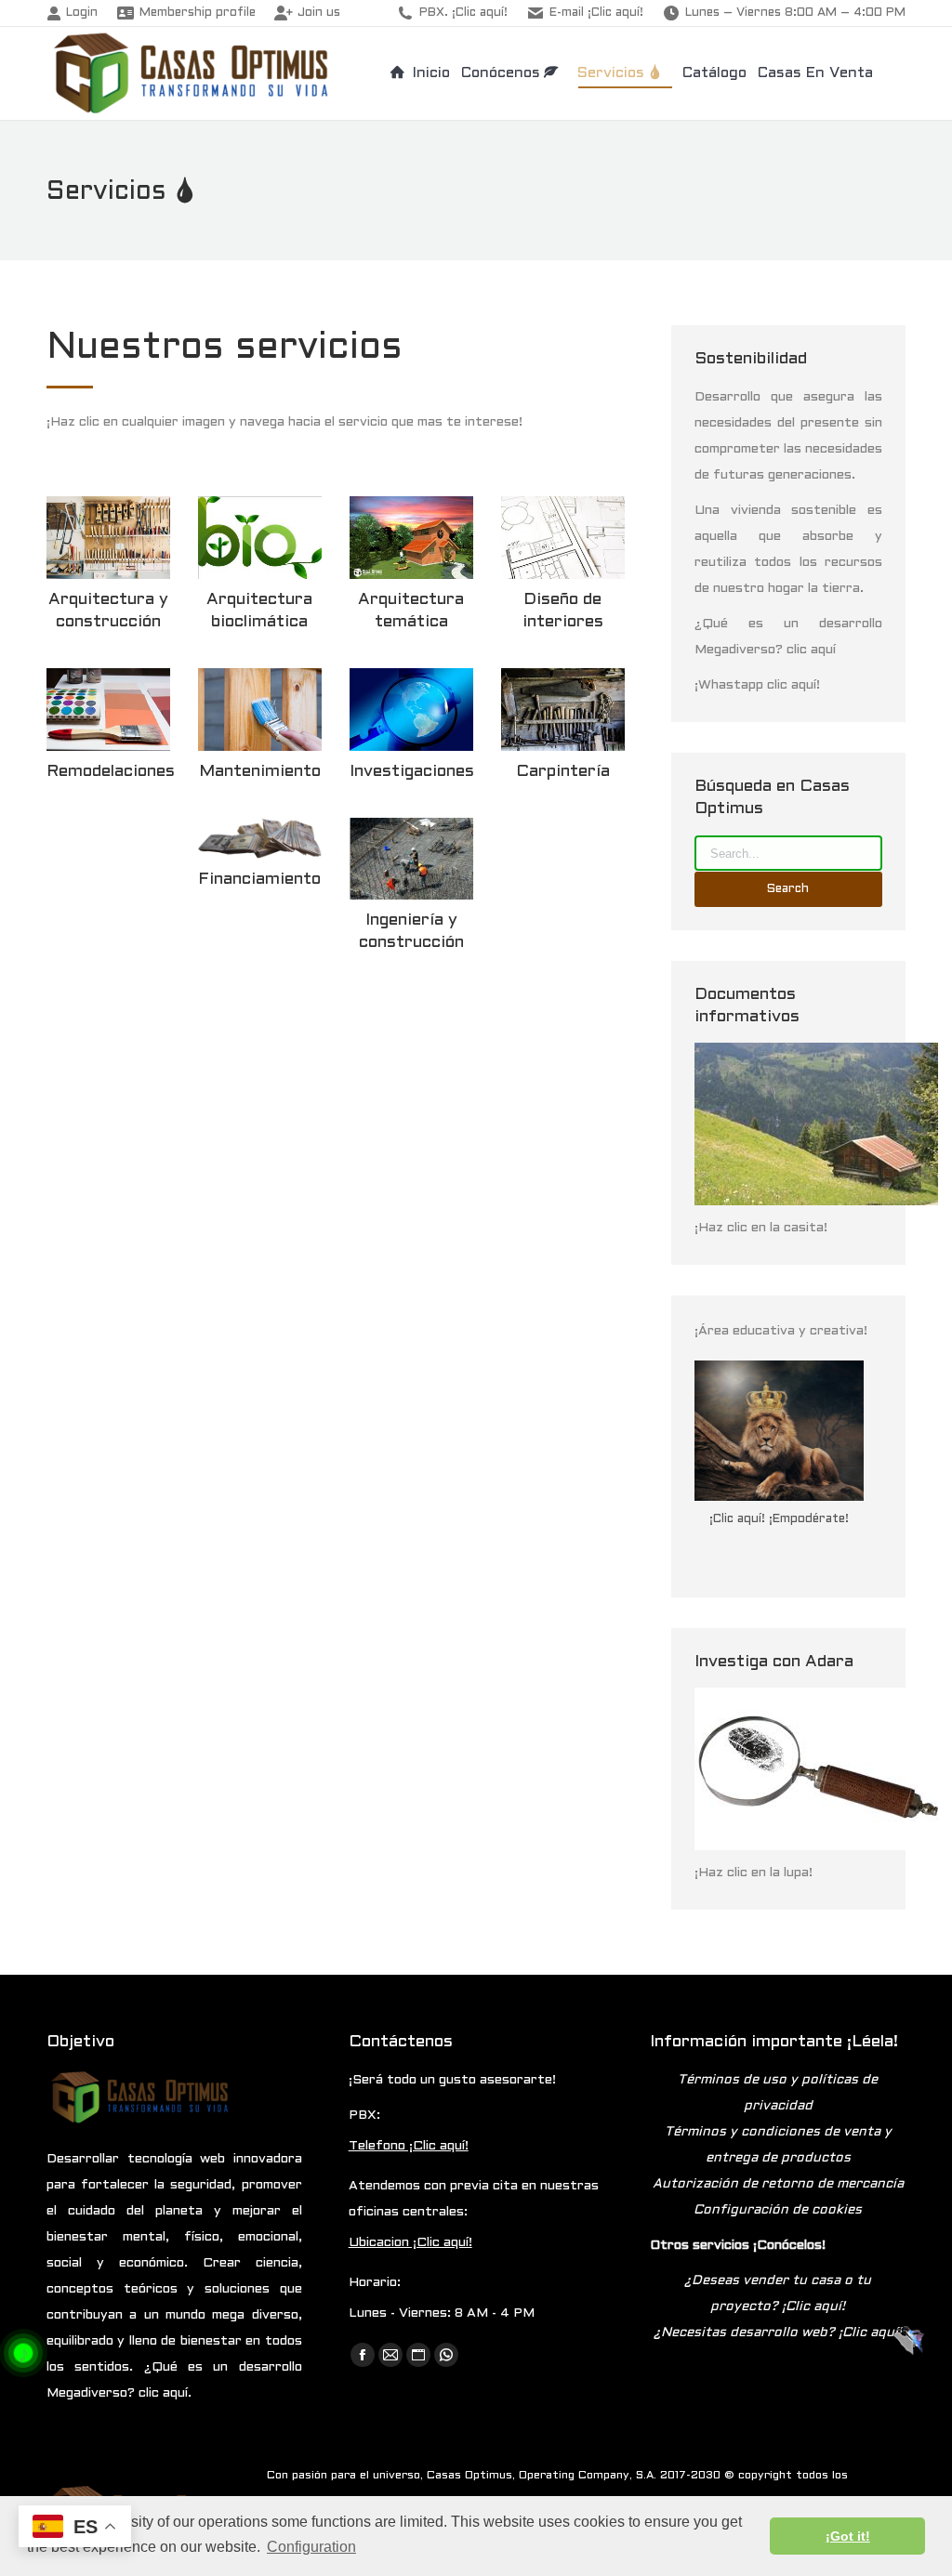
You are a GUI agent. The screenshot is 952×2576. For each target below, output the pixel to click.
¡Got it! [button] (848, 2536)
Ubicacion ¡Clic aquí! (410, 2243)
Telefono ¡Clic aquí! (409, 2146)
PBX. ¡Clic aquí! (463, 13)
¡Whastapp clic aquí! (757, 685)
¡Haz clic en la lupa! (754, 1873)
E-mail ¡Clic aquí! (596, 13)
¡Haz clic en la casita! (761, 1228)
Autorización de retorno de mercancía (778, 2184)
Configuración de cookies (778, 2210)
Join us (319, 13)
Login (82, 13)
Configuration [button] (311, 2547)
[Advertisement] (336, 1120)
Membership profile (198, 13)
